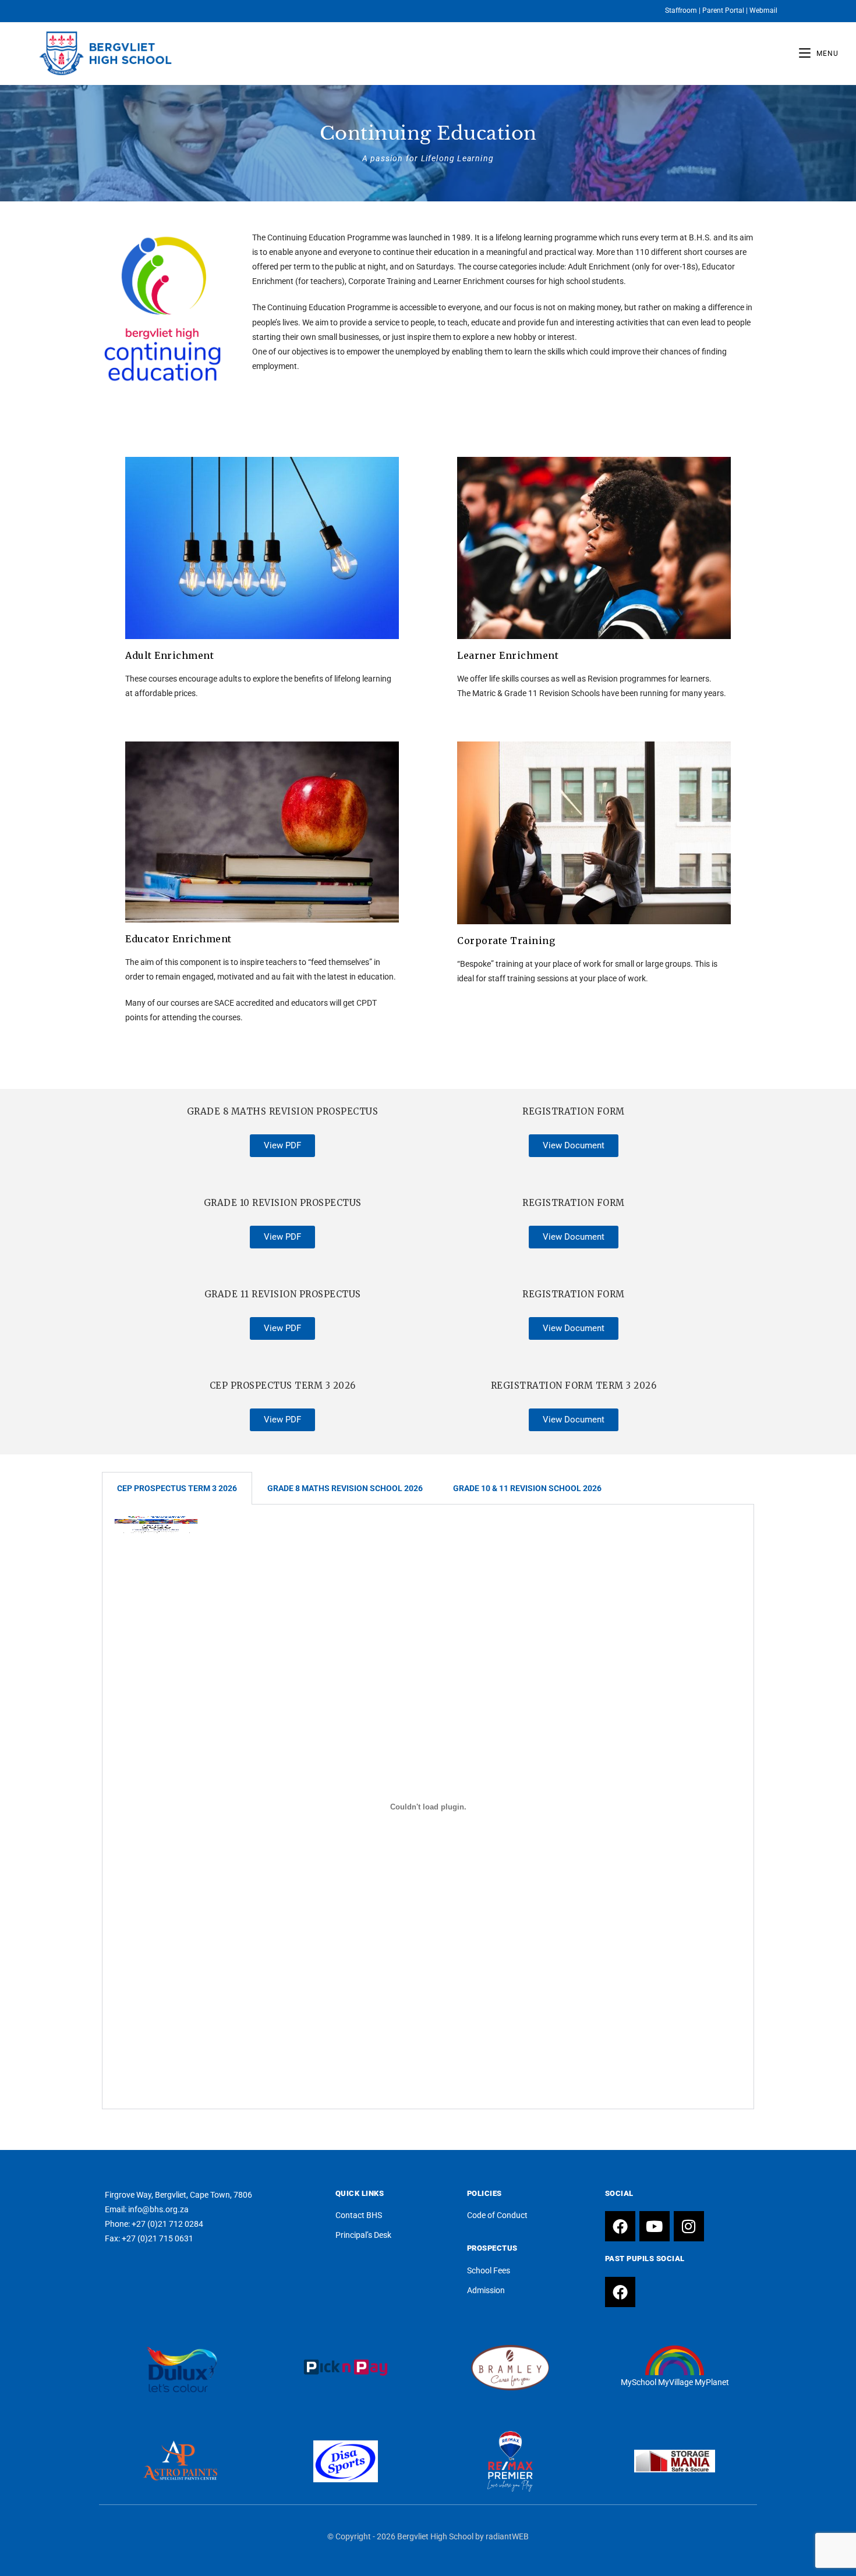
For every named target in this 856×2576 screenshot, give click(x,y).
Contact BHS (359, 2215)
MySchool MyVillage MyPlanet (675, 2382)
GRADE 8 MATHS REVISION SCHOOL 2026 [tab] (345, 1488)
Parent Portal (723, 10)
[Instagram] (689, 2226)
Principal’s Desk (363, 2235)
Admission (486, 2290)
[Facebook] (620, 2226)
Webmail (763, 10)
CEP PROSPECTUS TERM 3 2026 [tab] (177, 1488)
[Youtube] (655, 2226)
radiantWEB (507, 2536)
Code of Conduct (497, 2215)
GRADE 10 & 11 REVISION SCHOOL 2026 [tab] (527, 1488)
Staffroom (681, 10)
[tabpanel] (428, 1807)
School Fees (489, 2270)
